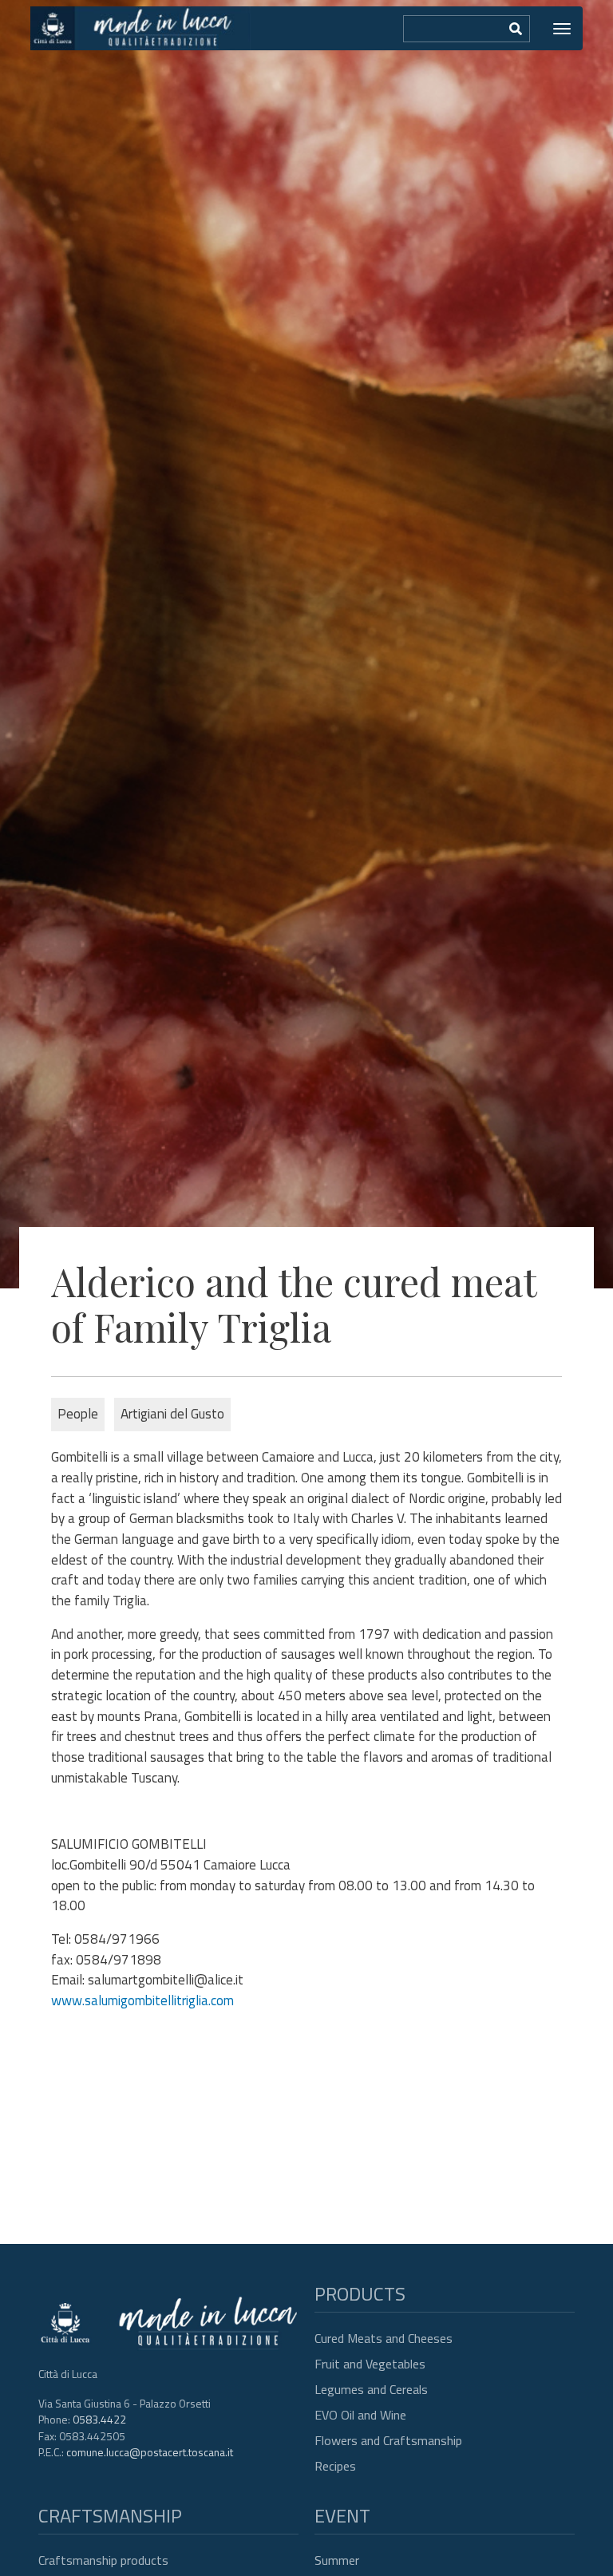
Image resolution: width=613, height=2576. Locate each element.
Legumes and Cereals (371, 2389)
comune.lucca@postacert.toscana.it (150, 2452)
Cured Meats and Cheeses (384, 2338)
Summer (337, 2560)
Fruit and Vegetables (370, 2364)
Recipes (335, 2466)
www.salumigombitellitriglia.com (142, 2000)
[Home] (140, 28)
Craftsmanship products (103, 2560)
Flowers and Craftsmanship (388, 2440)
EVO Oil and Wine (360, 2415)
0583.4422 (99, 2419)
